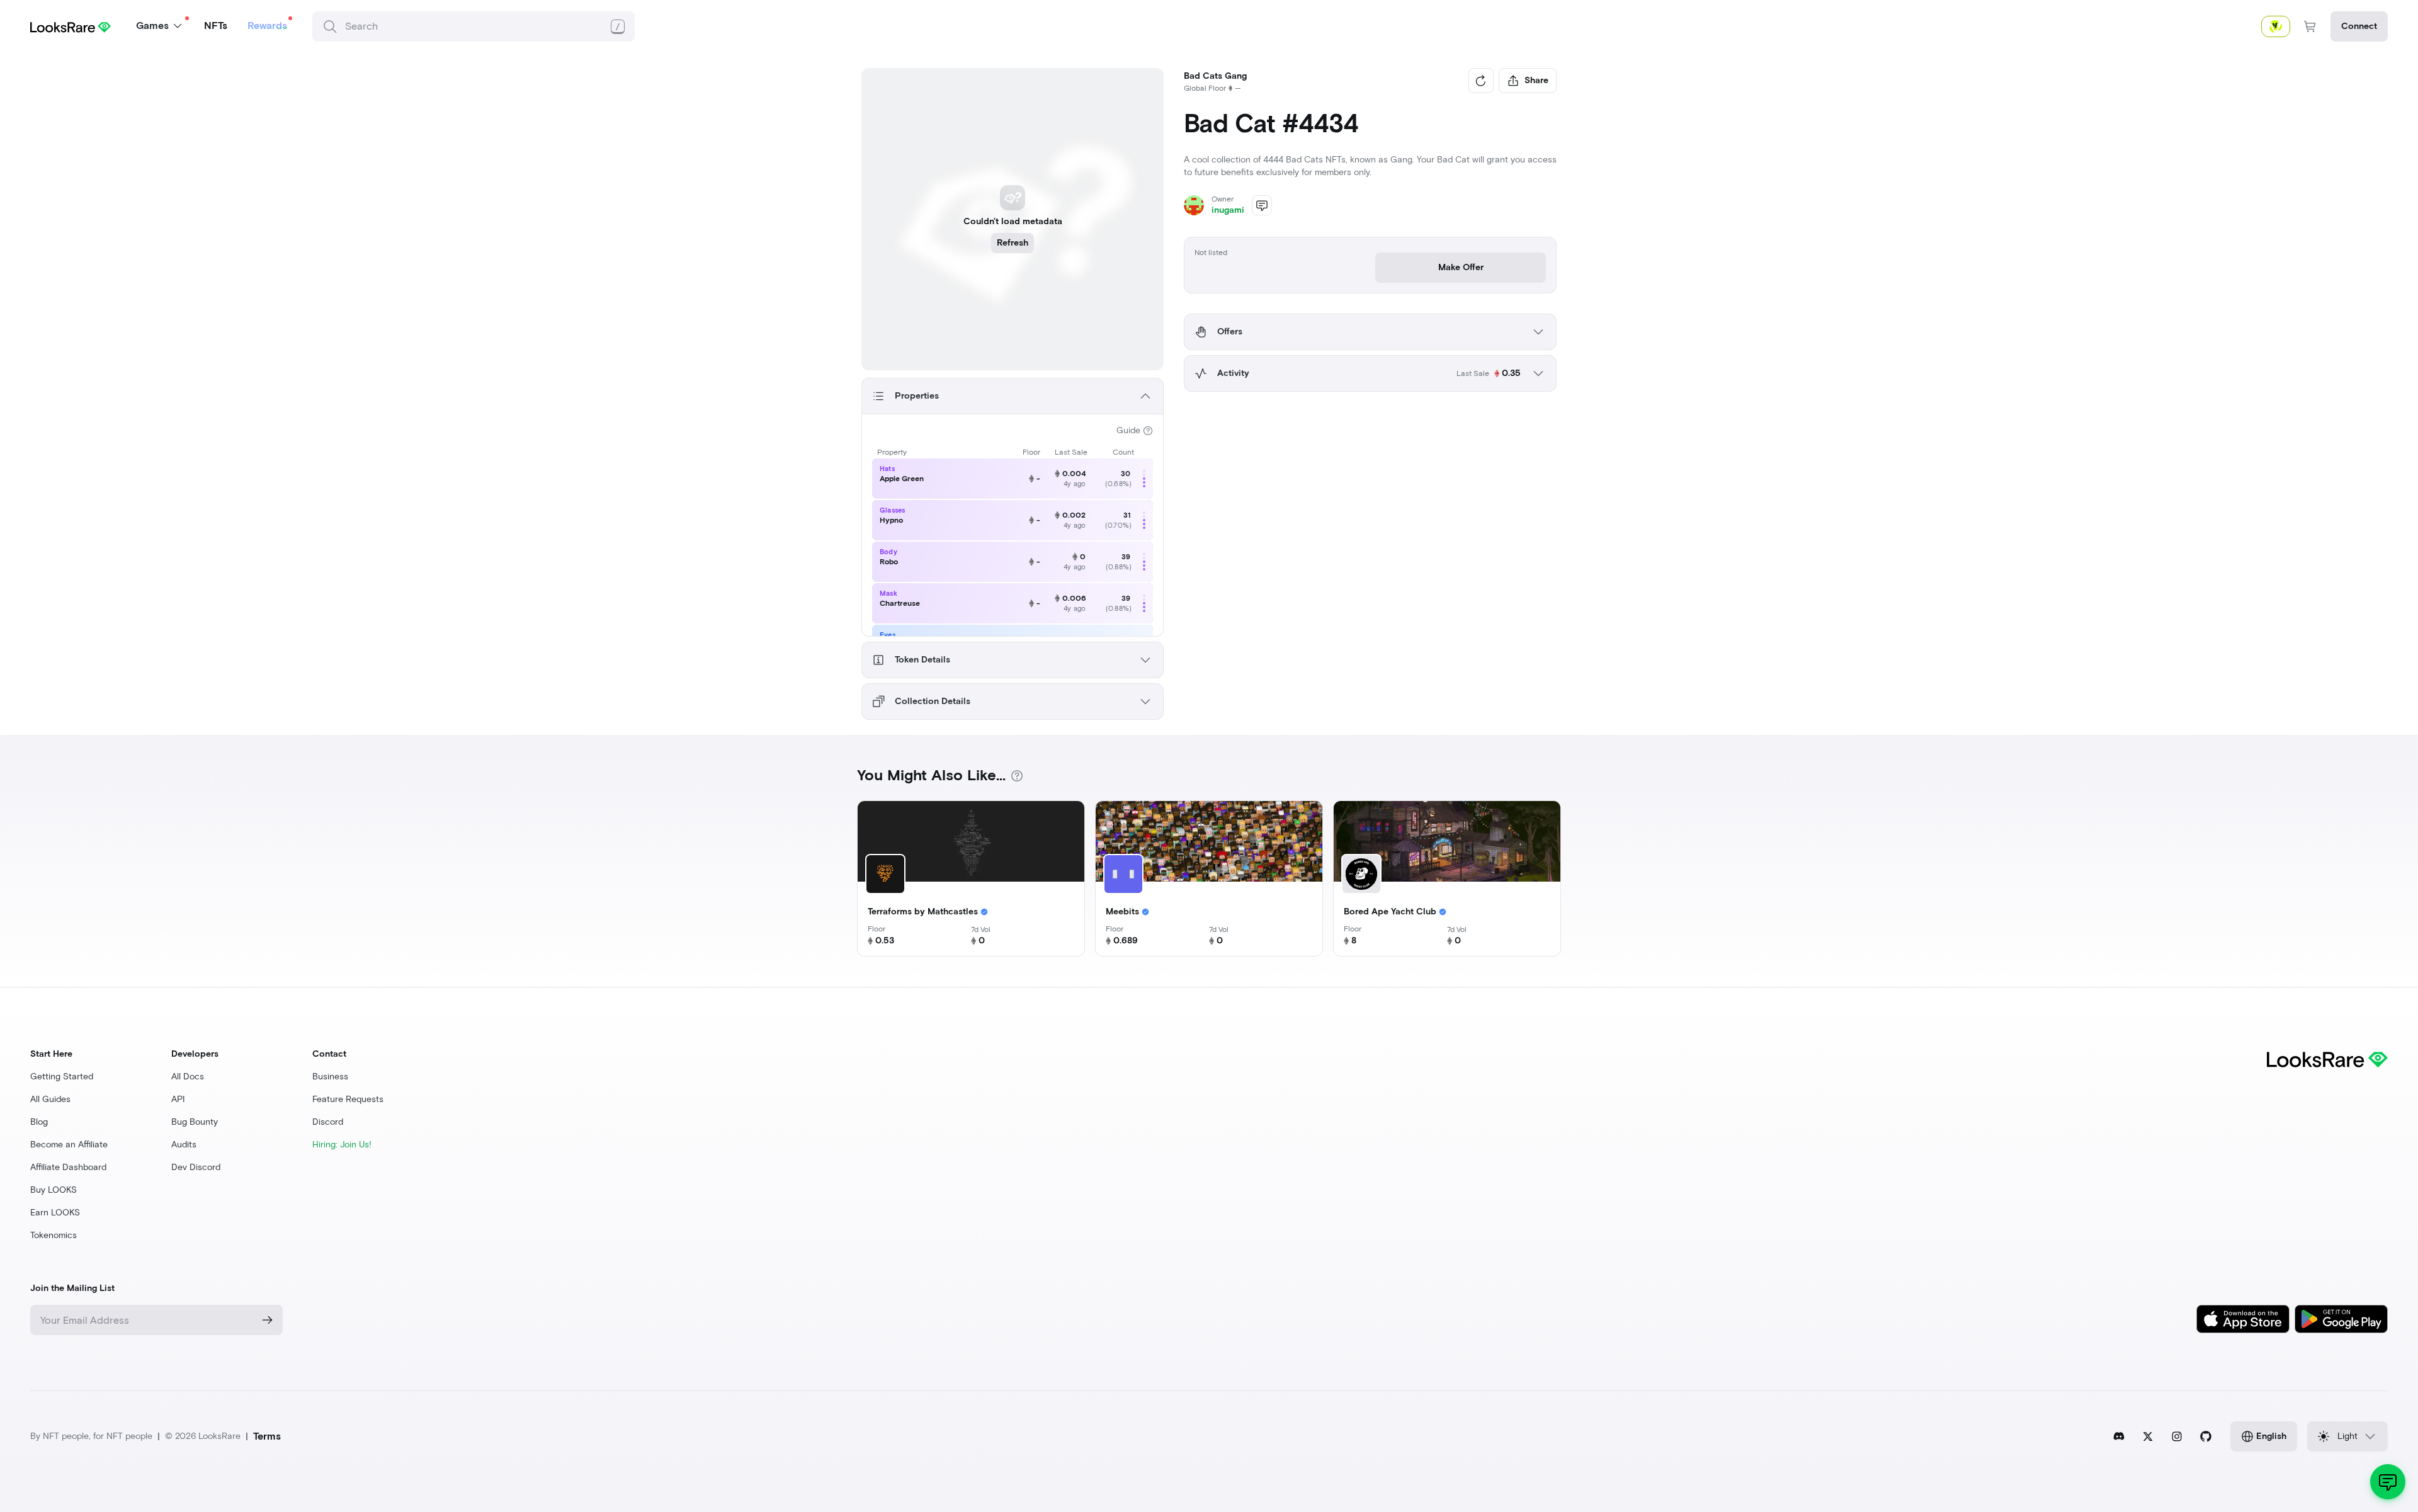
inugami (1228, 210)
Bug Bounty (195, 1122)
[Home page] (71, 26)
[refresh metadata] (1481, 81)
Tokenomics (54, 1235)
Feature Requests (348, 1099)
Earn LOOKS (55, 1213)
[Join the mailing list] (268, 1320)
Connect (2359, 26)
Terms (267, 1436)
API (178, 1099)
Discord (328, 1122)
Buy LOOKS (54, 1190)
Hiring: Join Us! (342, 1145)
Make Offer (1461, 267)
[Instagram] (2177, 1436)
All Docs (188, 1077)
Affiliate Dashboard (68, 1167)
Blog (39, 1122)
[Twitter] (2148, 1436)
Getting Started (62, 1077)
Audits (184, 1145)
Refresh (1013, 243)
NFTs (216, 26)
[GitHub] (2206, 1436)
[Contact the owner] (1262, 205)
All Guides (50, 1099)
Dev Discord (196, 1167)
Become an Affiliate (69, 1145)
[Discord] (2119, 1436)
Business (330, 1077)
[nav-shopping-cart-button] (2310, 26)
